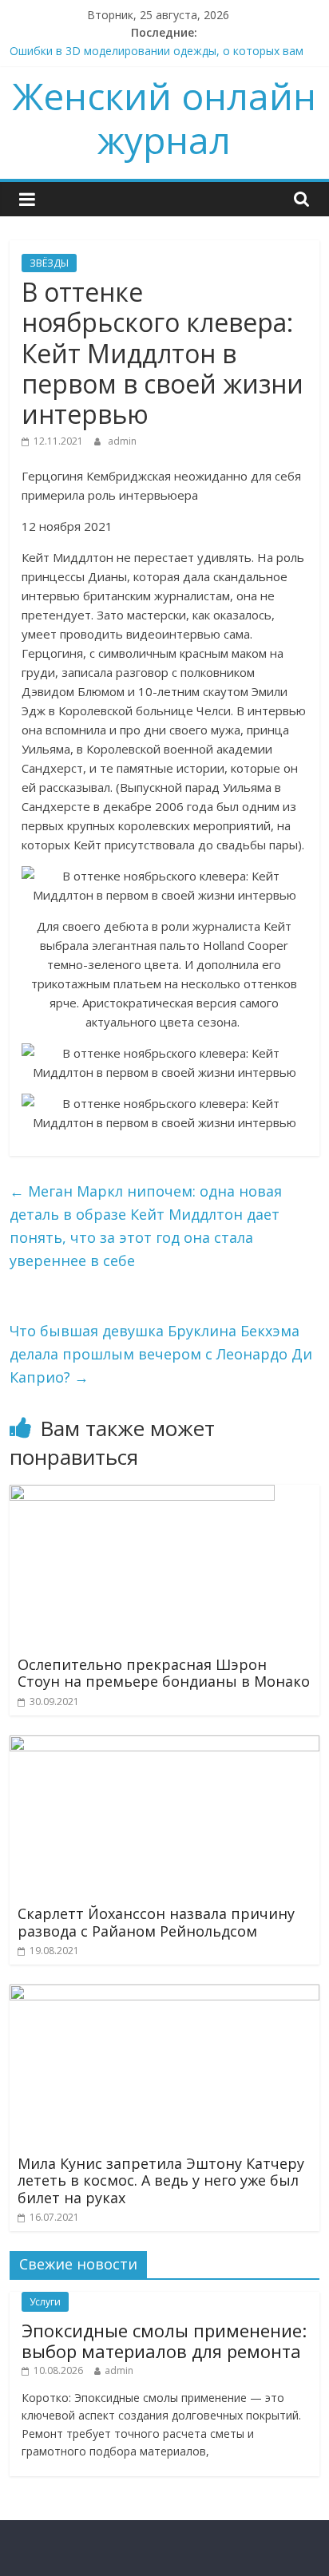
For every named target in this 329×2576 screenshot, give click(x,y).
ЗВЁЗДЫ (49, 263)
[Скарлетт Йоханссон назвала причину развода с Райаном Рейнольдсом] (164, 1745)
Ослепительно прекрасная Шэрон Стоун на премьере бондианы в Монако (164, 1673)
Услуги (45, 2302)
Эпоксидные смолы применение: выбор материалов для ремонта (164, 2341)
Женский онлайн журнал (164, 118)
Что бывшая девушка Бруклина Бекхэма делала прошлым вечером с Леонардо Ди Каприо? (161, 1354)
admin (122, 441)
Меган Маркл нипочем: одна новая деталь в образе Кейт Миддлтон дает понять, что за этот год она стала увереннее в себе (146, 1225)
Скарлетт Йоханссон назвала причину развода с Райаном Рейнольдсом (156, 1922)
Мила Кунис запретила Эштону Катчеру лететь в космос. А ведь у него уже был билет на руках (161, 2180)
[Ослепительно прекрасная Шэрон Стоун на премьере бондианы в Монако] (142, 1494)
